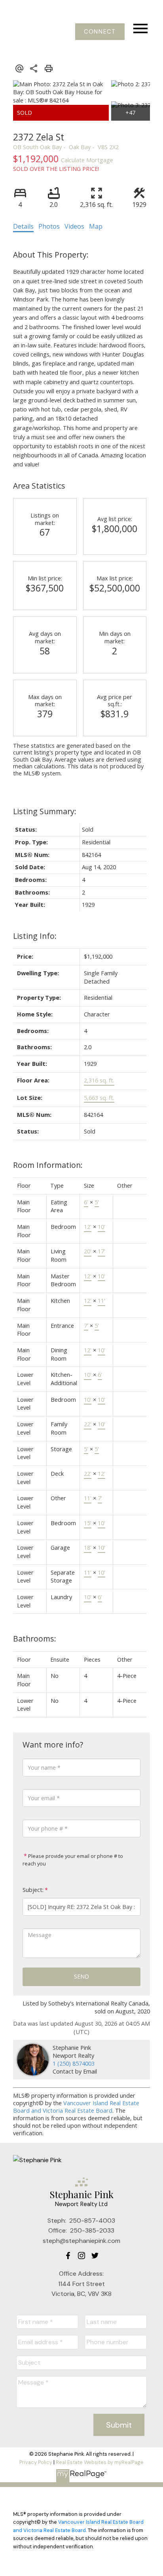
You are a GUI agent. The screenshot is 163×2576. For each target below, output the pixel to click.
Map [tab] (96, 226)
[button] (100, 32)
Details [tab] (23, 226)
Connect (100, 32)
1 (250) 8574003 (74, 2063)
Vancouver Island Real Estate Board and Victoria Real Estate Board (76, 2107)
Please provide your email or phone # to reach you (73, 1860)
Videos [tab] (74, 226)
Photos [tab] (49, 226)
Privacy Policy (36, 2462)
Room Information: (48, 1165)
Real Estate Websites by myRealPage (100, 2462)
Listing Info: (35, 936)
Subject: (33, 1890)
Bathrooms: (35, 1639)
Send (81, 1976)
